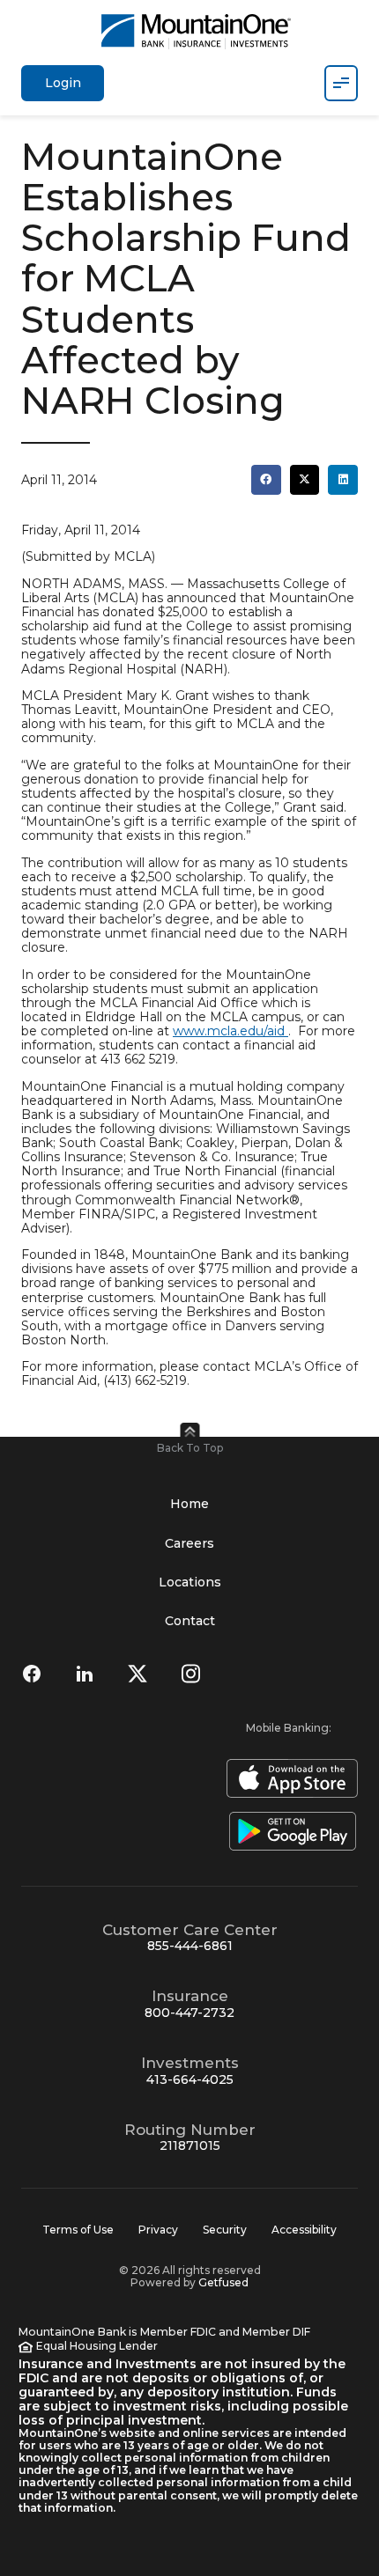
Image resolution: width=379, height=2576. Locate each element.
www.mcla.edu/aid (229, 1031)
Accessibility (304, 2230)
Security (225, 2230)
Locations (190, 1582)
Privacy (158, 2230)
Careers (189, 1543)
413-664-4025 (190, 2079)
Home (189, 1504)
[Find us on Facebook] (32, 1674)
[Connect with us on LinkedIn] (85, 1674)
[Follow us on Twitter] (137, 1674)
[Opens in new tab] (289, 1778)
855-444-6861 (190, 1946)
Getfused (223, 2282)
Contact (190, 1621)
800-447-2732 (189, 2013)
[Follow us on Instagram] (190, 1674)
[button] (266, 480)
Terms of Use (78, 2230)
